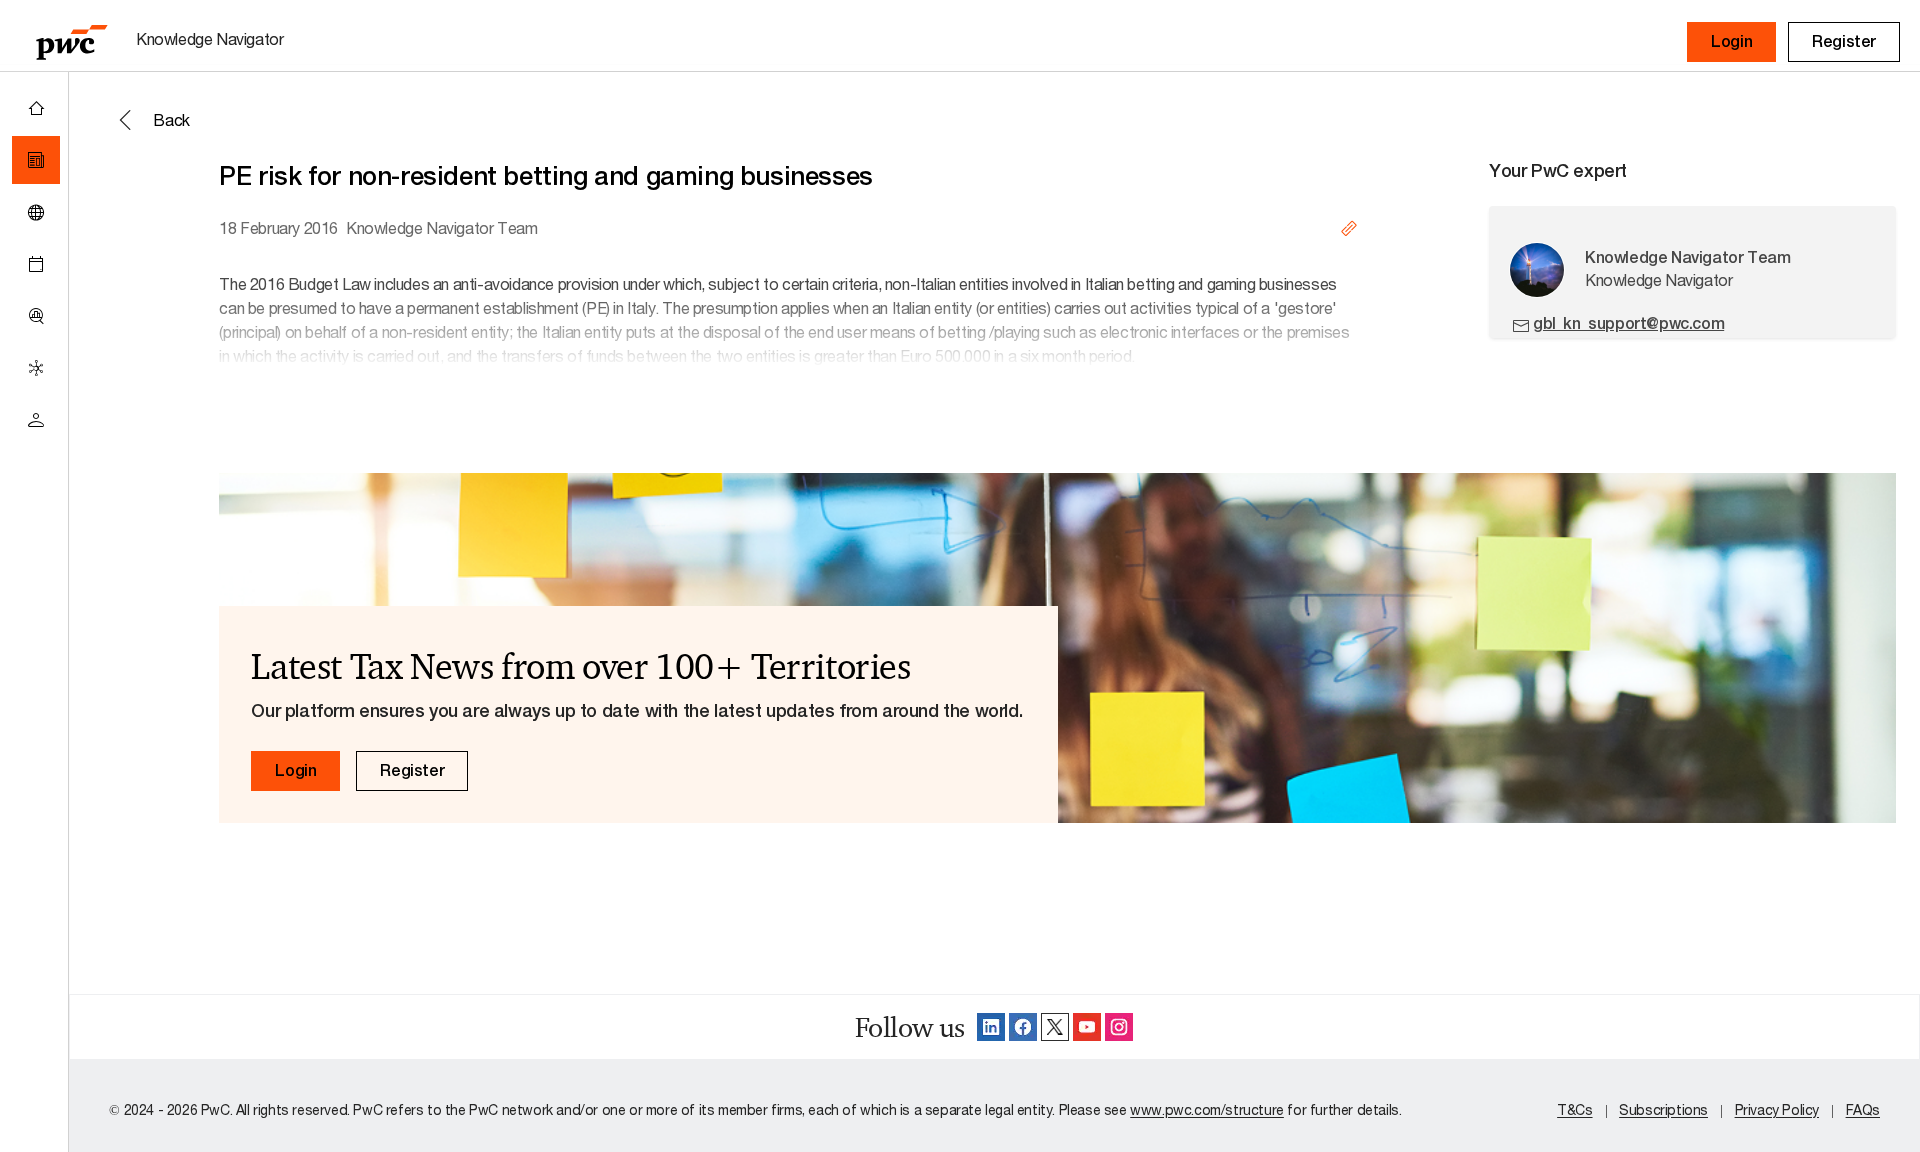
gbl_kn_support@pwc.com (1628, 323)
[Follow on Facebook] (1023, 1027)
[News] (36, 160)
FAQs (1863, 1109)
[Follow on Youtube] (1087, 1027)
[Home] (36, 108)
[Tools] (36, 316)
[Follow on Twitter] (1055, 1027)
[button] (1731, 42)
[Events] (36, 264)
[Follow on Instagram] (1119, 1027)
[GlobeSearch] (36, 212)
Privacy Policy (1777, 1109)
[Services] (36, 368)
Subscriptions (1663, 1109)
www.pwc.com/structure (1207, 1109)
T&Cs (1574, 1109)
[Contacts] (36, 420)
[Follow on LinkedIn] (991, 1027)
